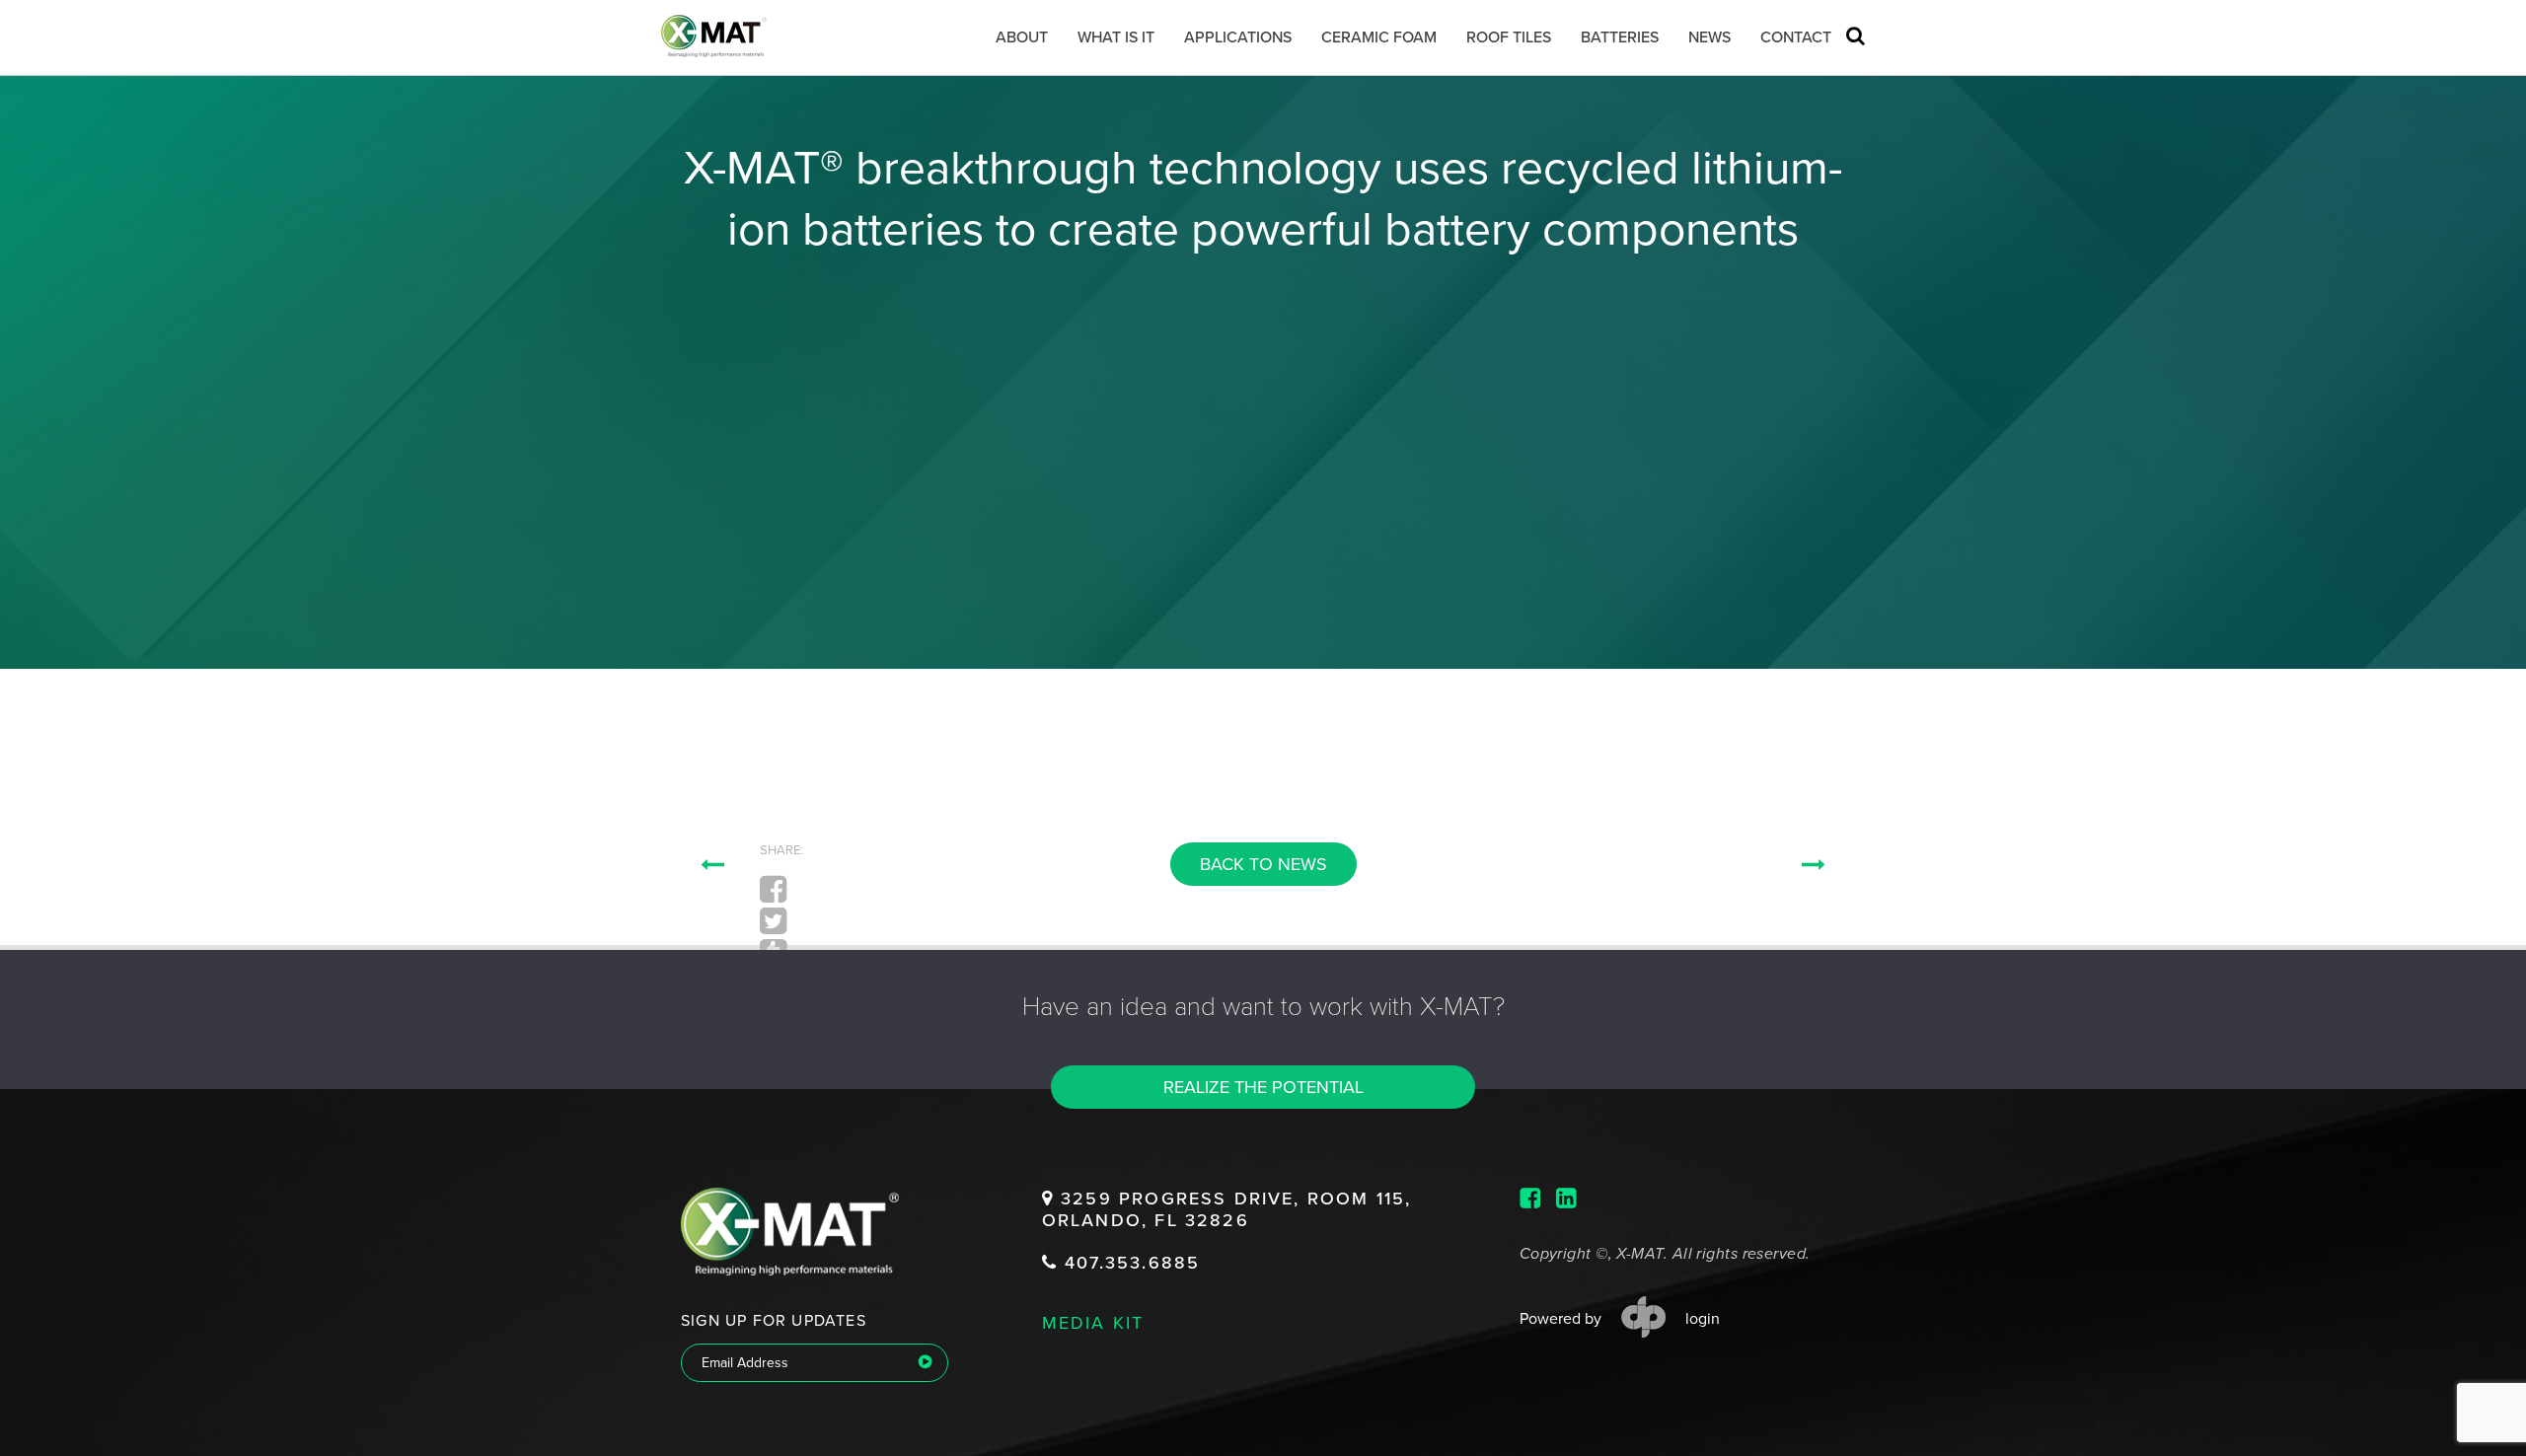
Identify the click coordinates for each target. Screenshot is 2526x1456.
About (1022, 37)
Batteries (1620, 37)
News (1709, 37)
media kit (1093, 1322)
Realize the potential (1263, 1087)
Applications (1238, 37)
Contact (1796, 37)
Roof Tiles (1509, 37)
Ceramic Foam (1379, 37)
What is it (1116, 37)
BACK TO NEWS (1263, 864)
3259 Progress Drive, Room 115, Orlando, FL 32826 (1226, 1210)
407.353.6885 (1129, 1263)
